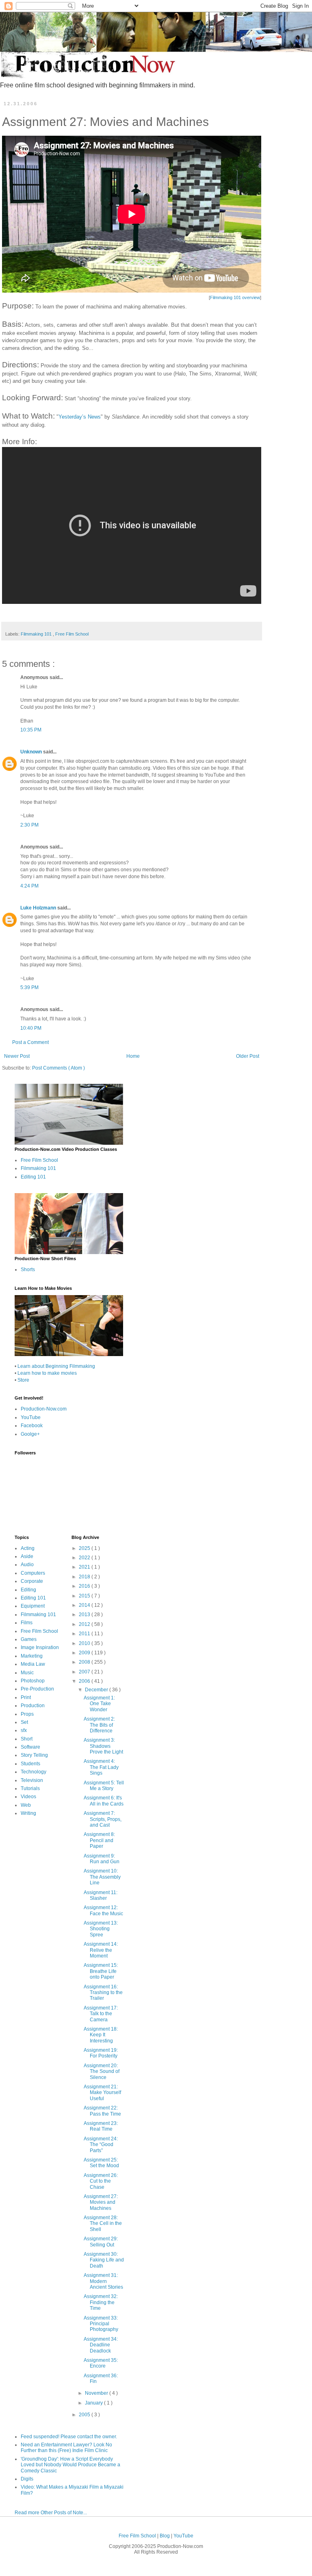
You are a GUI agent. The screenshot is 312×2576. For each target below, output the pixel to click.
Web (26, 1805)
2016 (85, 1586)
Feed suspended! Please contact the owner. (69, 2437)
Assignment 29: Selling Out (101, 2242)
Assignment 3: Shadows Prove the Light (103, 1746)
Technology (34, 1772)
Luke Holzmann (39, 908)
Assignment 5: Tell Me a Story (104, 1786)
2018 (85, 1577)
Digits (27, 2479)
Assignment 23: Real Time (101, 2126)
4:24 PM (29, 886)
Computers (33, 1573)
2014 (85, 1605)
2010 (85, 1643)
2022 (85, 1558)
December (97, 1690)
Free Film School (72, 634)
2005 (85, 2415)
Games (29, 1639)
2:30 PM (29, 825)
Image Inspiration (40, 1647)
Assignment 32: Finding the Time (101, 2302)
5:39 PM (29, 987)
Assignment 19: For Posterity (101, 2053)
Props (27, 1714)
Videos (28, 1797)
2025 (85, 1548)
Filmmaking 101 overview (235, 297)
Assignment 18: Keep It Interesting (101, 2035)
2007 (85, 1672)
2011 (85, 1634)
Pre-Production (37, 1689)
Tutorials (30, 1788)
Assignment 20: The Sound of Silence (102, 2071)
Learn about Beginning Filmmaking (56, 1366)
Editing (28, 1590)
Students (30, 1764)
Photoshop (33, 1681)
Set (24, 1722)
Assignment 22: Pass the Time (102, 2111)
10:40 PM (31, 1028)
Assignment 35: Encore (101, 2363)
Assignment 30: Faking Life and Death (104, 2260)
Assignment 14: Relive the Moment (101, 1950)
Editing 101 (33, 1177)
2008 (85, 1662)
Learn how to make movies (47, 1373)
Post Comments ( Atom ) (58, 1068)
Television (32, 1780)
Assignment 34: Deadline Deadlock (101, 2345)
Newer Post (17, 1056)
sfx (24, 1730)
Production (33, 1706)
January (94, 2403)
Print (26, 1697)
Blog (165, 2536)
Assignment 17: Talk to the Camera (101, 2014)
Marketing (32, 1656)
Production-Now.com (44, 1409)
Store (23, 1380)
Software (30, 1747)
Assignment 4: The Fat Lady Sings (101, 1767)
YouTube (31, 1417)
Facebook (32, 1426)
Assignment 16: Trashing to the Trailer (103, 1993)
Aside (27, 1556)
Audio (27, 1565)
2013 (85, 1615)
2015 (85, 1596)
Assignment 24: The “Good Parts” (101, 2145)
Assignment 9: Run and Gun (102, 1859)
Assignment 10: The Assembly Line (102, 1877)
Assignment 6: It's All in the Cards (104, 1801)
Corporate (32, 1581)
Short (27, 1739)
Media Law (33, 1664)
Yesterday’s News (80, 417)
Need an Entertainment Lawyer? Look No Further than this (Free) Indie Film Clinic (66, 2448)
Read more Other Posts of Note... (51, 2513)
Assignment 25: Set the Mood (101, 2163)
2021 (85, 1567)
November (97, 2393)
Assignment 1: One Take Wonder (99, 1704)
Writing (28, 1813)
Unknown (32, 752)
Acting (28, 1548)
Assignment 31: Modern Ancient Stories (103, 2281)
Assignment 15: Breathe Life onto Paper (101, 1971)
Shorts (28, 1270)
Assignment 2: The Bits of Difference (99, 1725)
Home (133, 1056)
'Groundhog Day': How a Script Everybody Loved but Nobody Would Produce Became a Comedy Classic (70, 2465)
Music (27, 1673)
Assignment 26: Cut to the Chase (101, 2181)
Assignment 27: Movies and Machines (101, 2202)
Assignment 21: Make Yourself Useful (102, 2093)
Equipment (33, 1606)
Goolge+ (30, 1434)
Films (27, 1623)
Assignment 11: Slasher (101, 1895)
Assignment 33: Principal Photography (101, 2324)
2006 (85, 1681)
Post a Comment (30, 1042)
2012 (85, 1624)
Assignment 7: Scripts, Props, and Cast (103, 1819)
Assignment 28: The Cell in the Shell (103, 2223)
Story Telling (34, 1755)
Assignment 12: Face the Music (103, 1910)
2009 (85, 1653)
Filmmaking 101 (37, 634)
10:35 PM (31, 730)
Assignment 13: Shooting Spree (101, 1929)
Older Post (248, 1056)
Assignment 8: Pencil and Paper (99, 1840)
